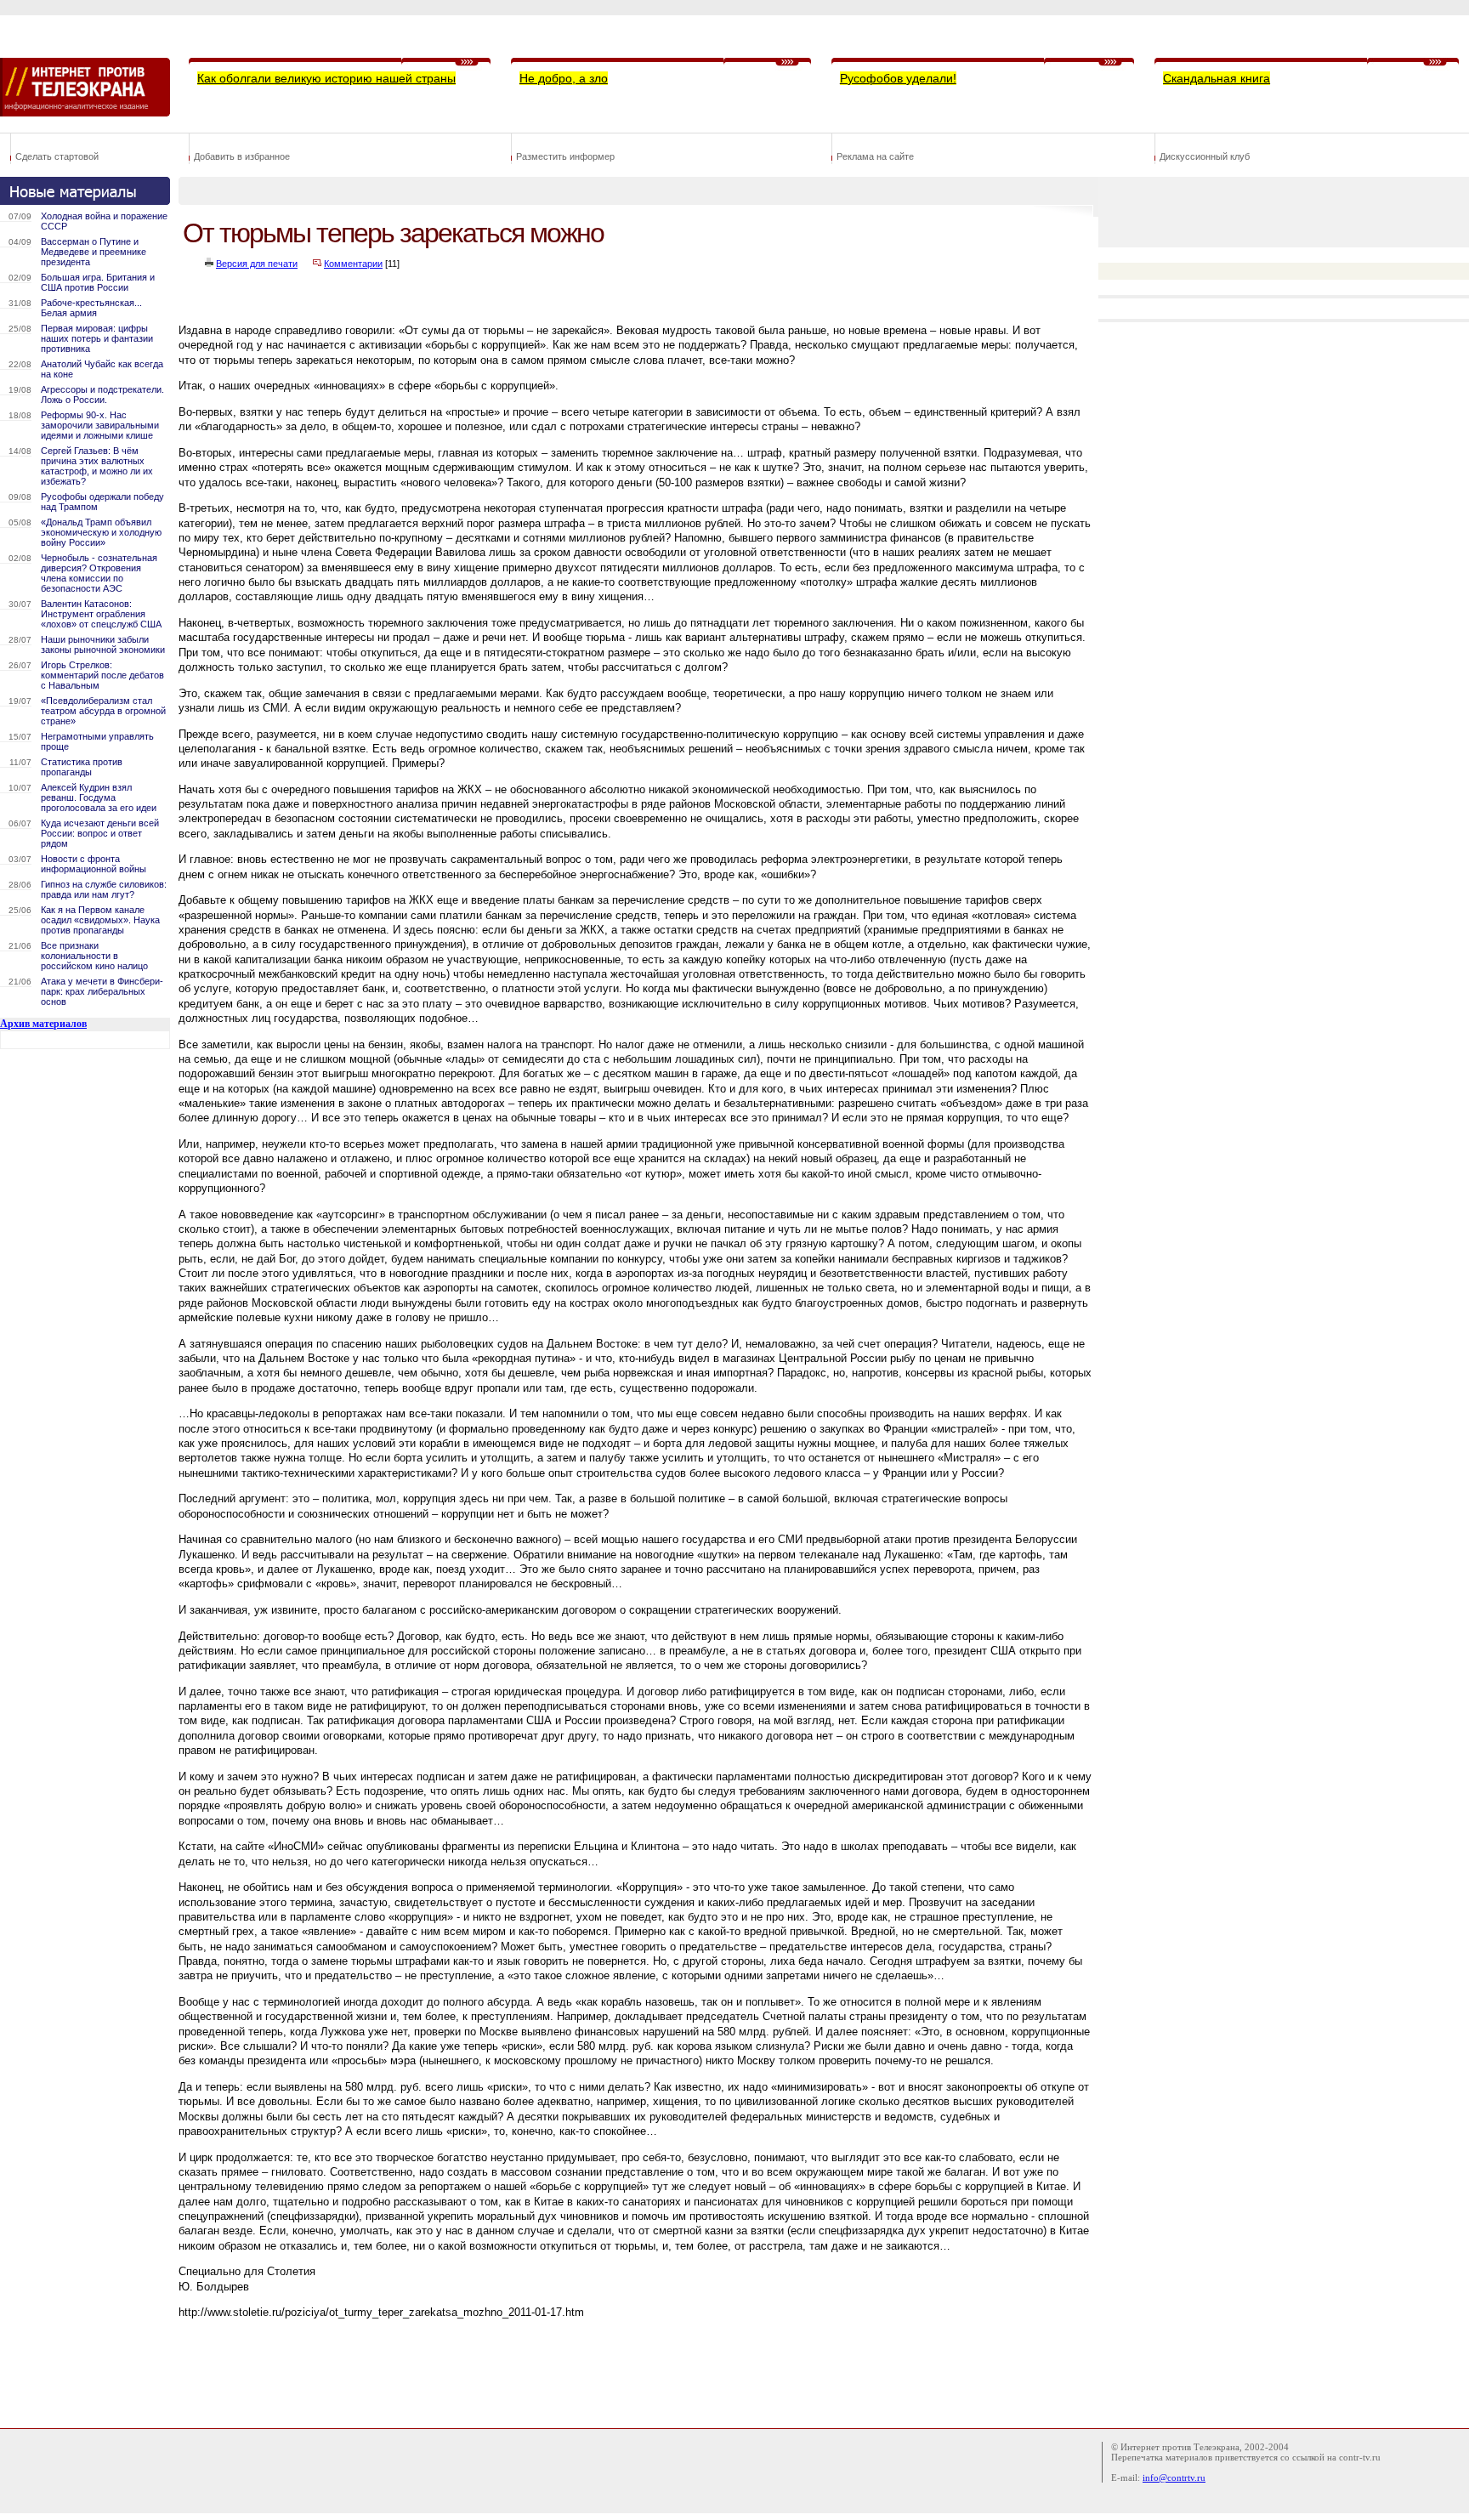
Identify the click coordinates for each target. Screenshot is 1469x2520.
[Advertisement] (488, 2370)
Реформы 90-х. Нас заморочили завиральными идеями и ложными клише (100, 425)
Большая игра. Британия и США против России (98, 282)
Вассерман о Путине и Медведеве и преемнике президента (94, 252)
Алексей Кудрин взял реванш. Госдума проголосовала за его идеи (99, 797)
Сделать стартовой (57, 156)
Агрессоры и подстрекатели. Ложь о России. (102, 394)
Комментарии (353, 264)
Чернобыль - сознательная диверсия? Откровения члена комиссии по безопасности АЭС (99, 573)
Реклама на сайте (875, 156)
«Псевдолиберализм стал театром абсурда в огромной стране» (103, 711)
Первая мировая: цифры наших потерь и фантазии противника (97, 338)
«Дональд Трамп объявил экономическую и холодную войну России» (101, 532)
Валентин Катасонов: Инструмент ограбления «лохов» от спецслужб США (101, 614)
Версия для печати (257, 264)
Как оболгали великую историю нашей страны (326, 78)
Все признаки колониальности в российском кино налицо (94, 956)
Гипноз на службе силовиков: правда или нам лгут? (104, 889)
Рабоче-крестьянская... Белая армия (91, 308)
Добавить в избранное (242, 156)
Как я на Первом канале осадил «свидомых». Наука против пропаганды (100, 920)
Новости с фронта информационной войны (94, 864)
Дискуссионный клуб (1205, 156)
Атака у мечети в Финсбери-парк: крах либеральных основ (102, 991)
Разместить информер (565, 156)
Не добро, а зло (564, 78)
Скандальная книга (1217, 78)
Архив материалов (43, 1024)
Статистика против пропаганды (82, 767)
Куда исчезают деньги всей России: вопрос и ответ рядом (100, 833)
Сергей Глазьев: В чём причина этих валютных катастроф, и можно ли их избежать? (97, 466)
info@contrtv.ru (1174, 2477)
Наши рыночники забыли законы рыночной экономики (103, 644)
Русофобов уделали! (898, 78)
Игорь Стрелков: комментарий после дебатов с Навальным (102, 675)
